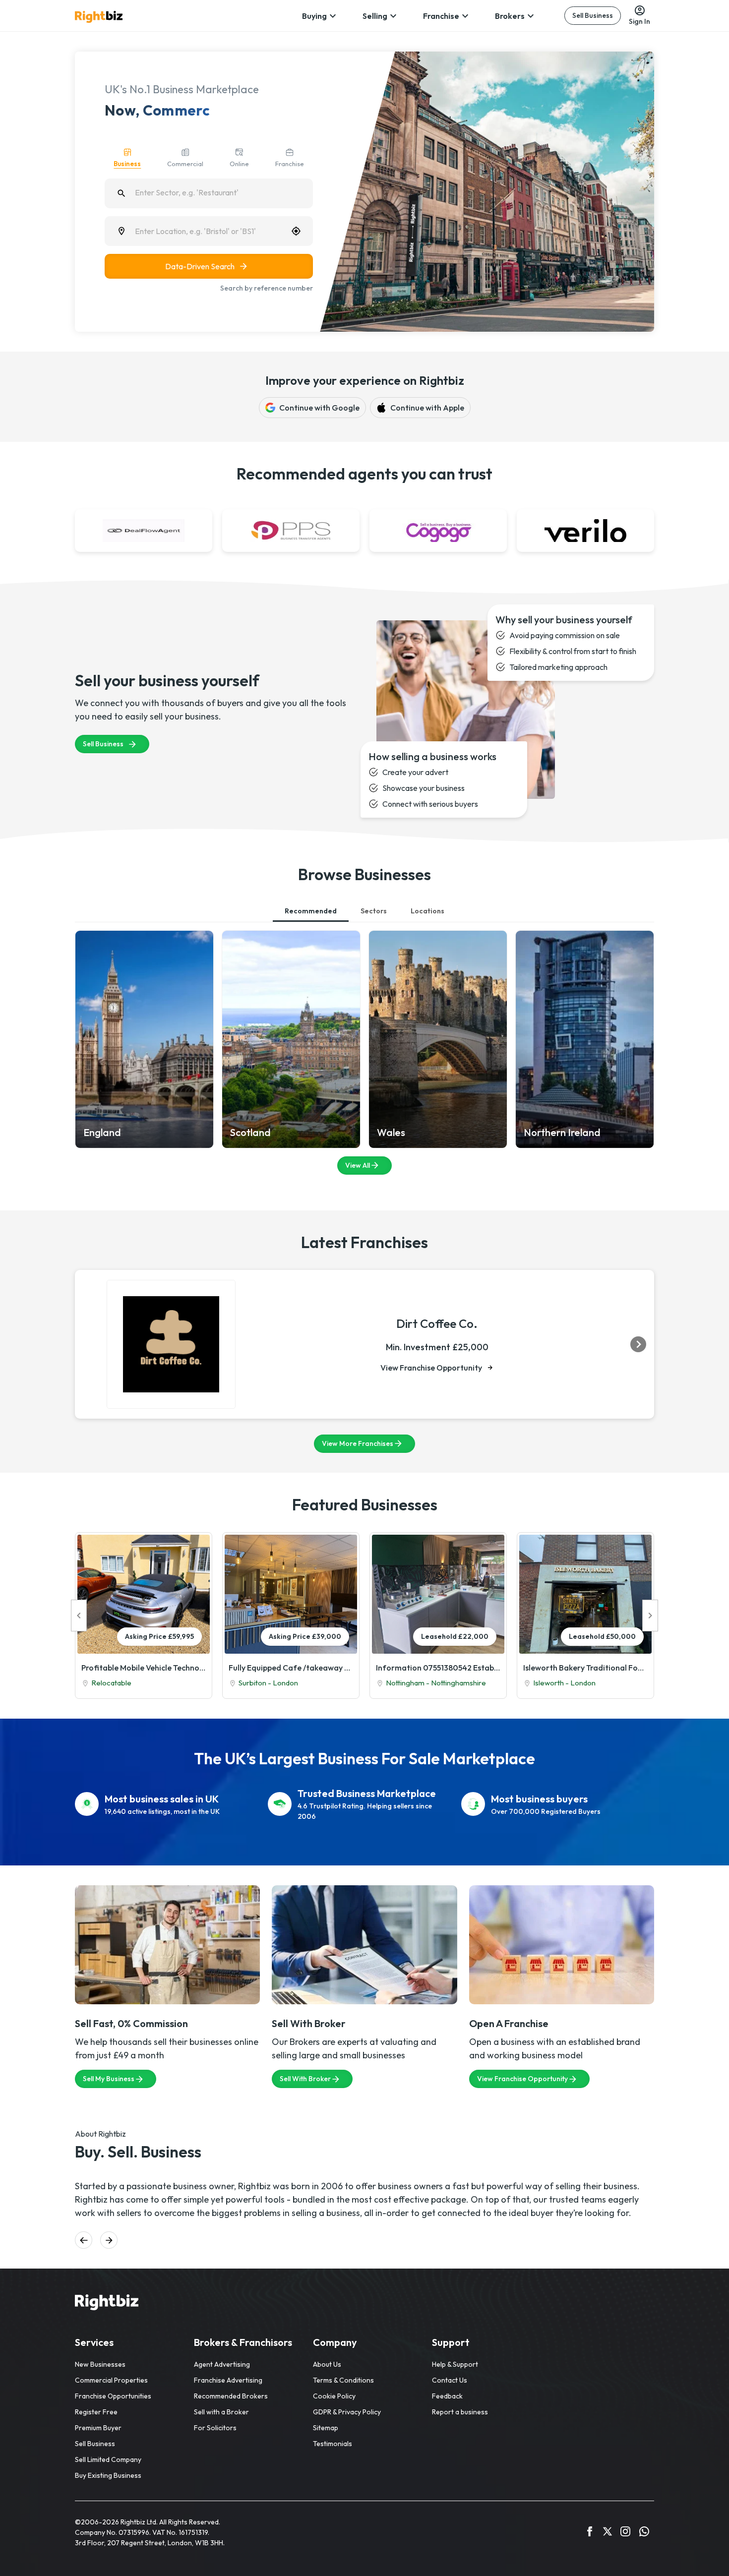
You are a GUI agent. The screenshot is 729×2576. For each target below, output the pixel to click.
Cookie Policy (334, 2396)
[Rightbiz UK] (99, 17)
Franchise (441, 16)
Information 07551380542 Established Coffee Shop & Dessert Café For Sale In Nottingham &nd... (438, 1668)
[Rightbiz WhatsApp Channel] (644, 2533)
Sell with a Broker (221, 2412)
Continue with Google (319, 408)
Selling (375, 16)
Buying (314, 16)
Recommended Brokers (231, 2396)
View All (358, 1165)
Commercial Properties (111, 2380)
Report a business (460, 2412)
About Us (327, 2364)
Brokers (510, 16)
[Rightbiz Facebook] (590, 2533)
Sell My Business (109, 2079)
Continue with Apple (427, 408)
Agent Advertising (222, 2364)
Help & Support (455, 2364)
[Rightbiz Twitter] (607, 2533)
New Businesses (100, 2364)
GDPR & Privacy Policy (347, 2412)
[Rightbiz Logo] (107, 2304)
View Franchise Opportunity (431, 1368)
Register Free (96, 2412)
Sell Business (593, 15)
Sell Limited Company (108, 2459)
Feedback (447, 2396)
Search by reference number (267, 288)
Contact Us (450, 2380)
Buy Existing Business (108, 2475)
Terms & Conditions (343, 2380)
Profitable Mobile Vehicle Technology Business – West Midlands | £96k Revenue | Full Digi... (144, 1668)
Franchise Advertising (228, 2380)
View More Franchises (358, 1443)
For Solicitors (215, 2428)
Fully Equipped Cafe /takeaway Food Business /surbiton (291, 1668)
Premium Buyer (98, 2428)
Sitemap (326, 2428)
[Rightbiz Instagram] (625, 2533)
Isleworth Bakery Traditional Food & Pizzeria (585, 1668)
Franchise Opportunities (113, 2396)
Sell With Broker (305, 2079)
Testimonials (333, 2444)
